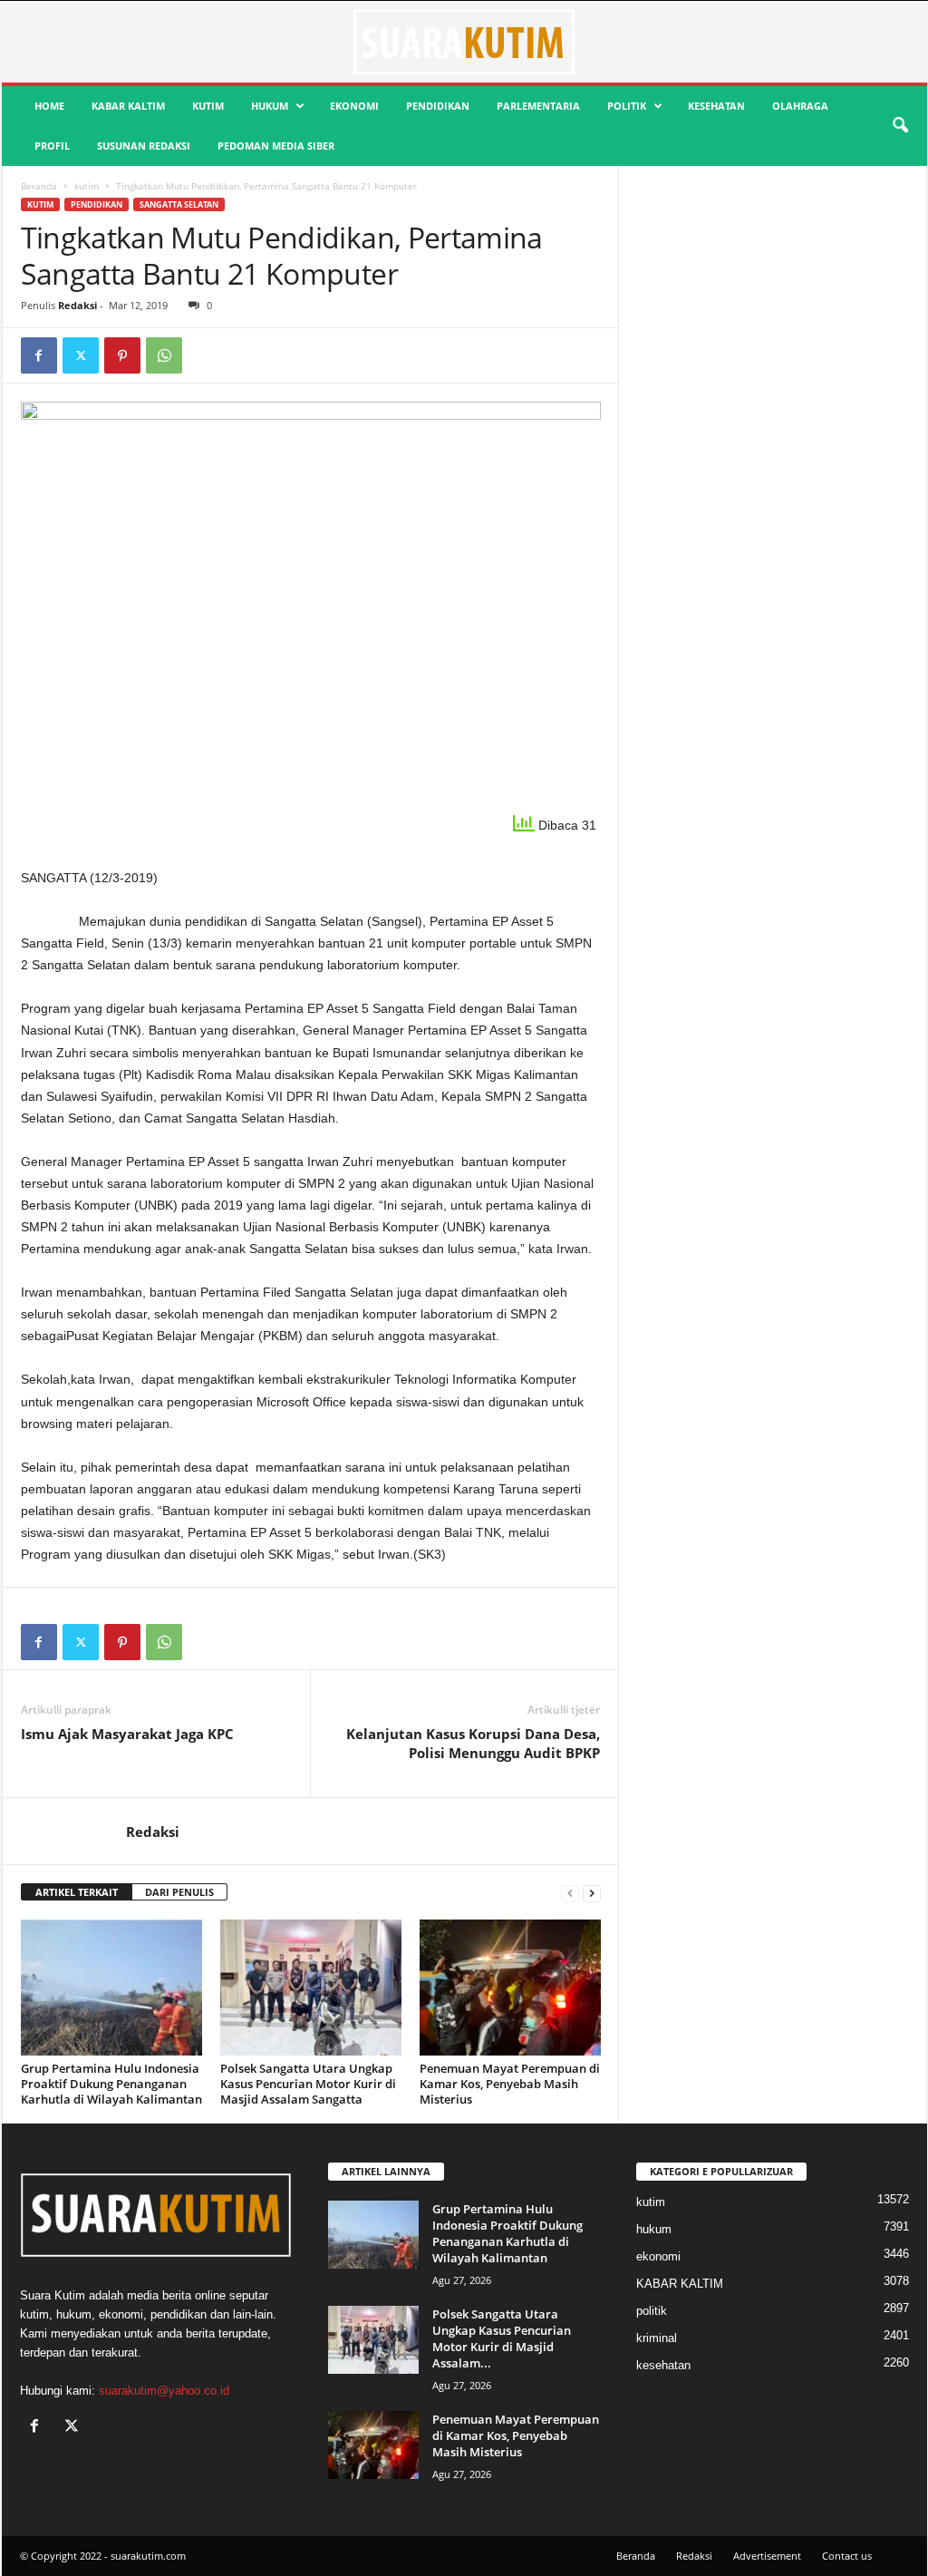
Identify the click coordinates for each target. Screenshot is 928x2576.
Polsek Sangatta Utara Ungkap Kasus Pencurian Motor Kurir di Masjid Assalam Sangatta (308, 2084)
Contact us (847, 2556)
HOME (49, 106)
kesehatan (716, 106)
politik (627, 106)
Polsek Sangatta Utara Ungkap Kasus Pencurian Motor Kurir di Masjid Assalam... (502, 2338)
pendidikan (438, 106)
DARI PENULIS (179, 1892)
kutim (208, 106)
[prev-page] (570, 1893)
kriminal (657, 2338)
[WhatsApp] (164, 355)
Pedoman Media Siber (276, 146)
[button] (900, 126)
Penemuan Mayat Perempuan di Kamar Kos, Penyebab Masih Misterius (510, 2084)
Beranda (39, 186)
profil (52, 146)
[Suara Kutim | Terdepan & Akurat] (464, 42)
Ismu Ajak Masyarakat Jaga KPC (127, 1734)
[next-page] (592, 1893)
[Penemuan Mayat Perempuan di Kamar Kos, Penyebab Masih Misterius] (510, 1988)
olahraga (800, 106)
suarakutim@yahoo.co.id (164, 2391)
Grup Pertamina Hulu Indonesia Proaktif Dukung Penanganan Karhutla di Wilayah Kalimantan (111, 2084)
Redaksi (77, 305)
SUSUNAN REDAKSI (144, 146)
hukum (270, 106)
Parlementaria (538, 106)
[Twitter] (81, 355)
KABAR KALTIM (128, 106)
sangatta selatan (179, 204)
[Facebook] (39, 355)
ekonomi (354, 106)
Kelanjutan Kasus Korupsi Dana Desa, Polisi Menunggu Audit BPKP (473, 1743)
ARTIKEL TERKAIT (77, 1892)
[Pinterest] (122, 355)
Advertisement (767, 2556)
